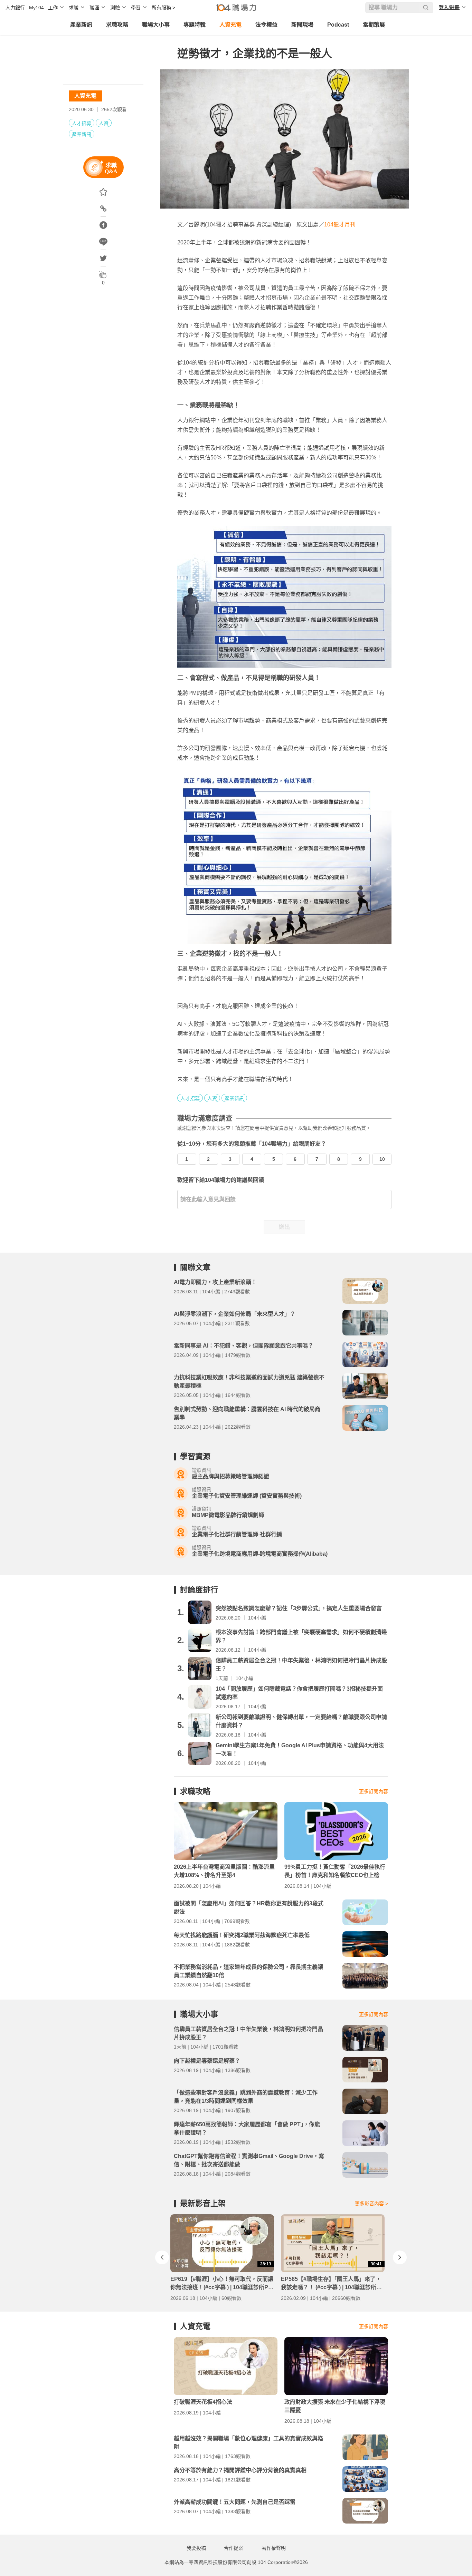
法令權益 (266, 25)
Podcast (338, 25)
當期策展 (374, 25)
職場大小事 (156, 25)
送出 (284, 1227)
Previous (162, 2257)
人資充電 (230, 25)
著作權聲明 (274, 2548)
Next (400, 2257)
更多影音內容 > (371, 2204)
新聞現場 (302, 25)
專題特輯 (195, 25)
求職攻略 (117, 25)
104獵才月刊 (340, 225)
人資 (104, 123)
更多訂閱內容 (374, 1791)
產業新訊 (81, 25)
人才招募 (82, 123)
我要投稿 (196, 2548)
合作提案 (234, 2548)
